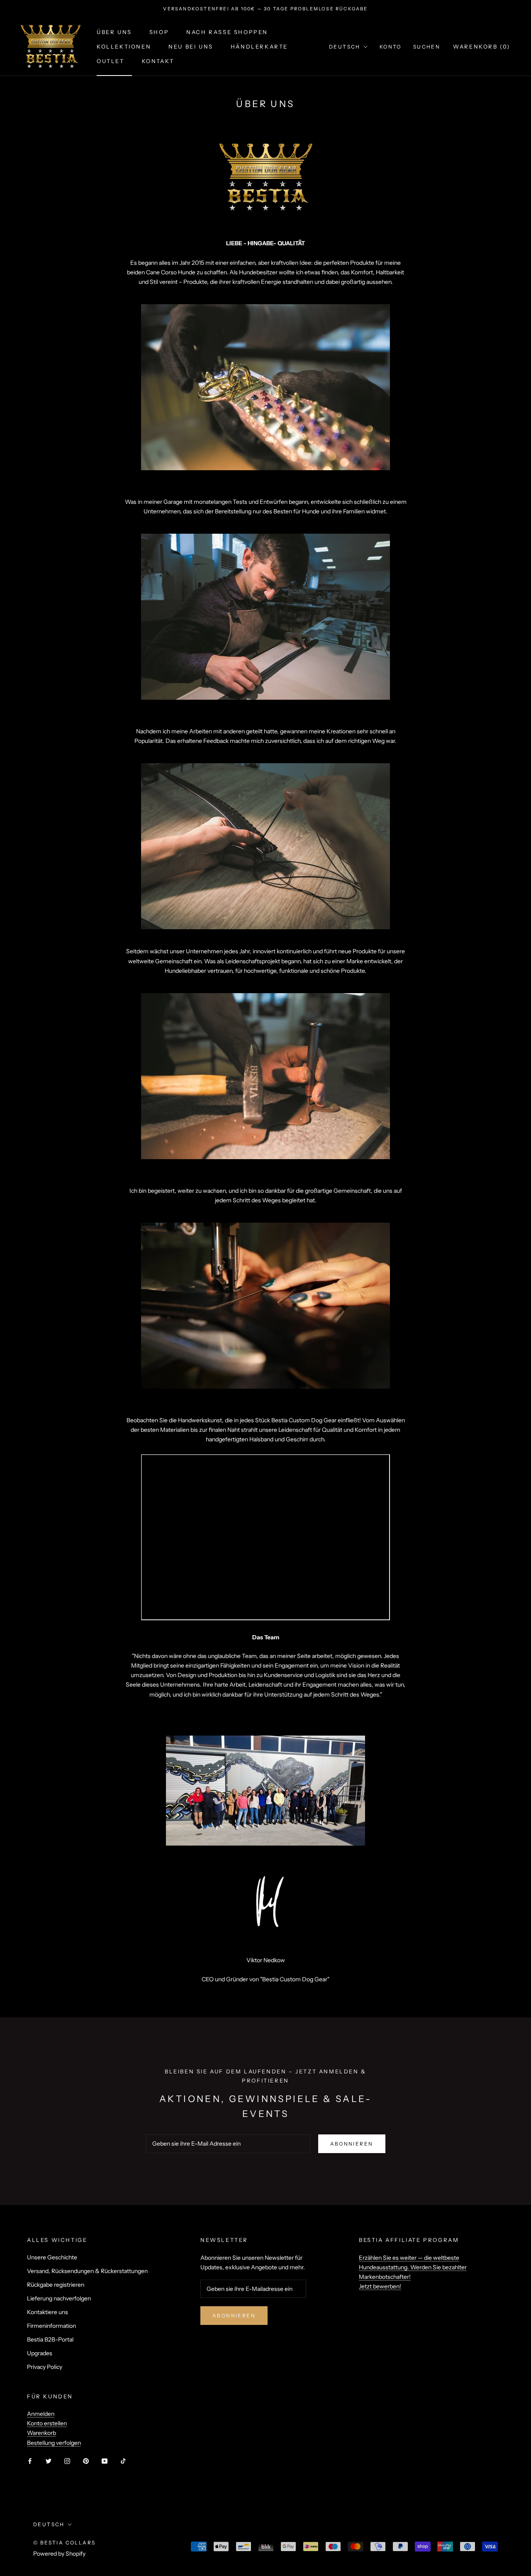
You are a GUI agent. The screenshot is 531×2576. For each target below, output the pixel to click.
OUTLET (111, 61)
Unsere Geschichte (52, 2257)
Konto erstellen (47, 2423)
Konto (391, 47)
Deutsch (345, 47)
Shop (159, 32)
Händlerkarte (259, 46)
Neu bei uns (191, 46)
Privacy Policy (45, 2367)
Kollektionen (124, 46)
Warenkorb (41, 2433)
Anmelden (41, 2414)
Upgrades (40, 2353)
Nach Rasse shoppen (227, 32)
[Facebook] (30, 2461)
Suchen (427, 47)
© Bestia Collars (64, 2543)
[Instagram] (67, 2461)
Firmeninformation (51, 2326)
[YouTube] (105, 2461)
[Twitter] (49, 2461)
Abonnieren (352, 2144)
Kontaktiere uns (47, 2312)
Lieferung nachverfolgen (59, 2298)
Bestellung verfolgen (54, 2443)
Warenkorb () (482, 46)
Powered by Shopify (59, 2554)
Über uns (114, 32)
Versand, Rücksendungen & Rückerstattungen (87, 2271)
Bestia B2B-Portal (50, 2339)
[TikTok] (123, 2461)
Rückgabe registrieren (56, 2285)
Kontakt (158, 61)
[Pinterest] (86, 2461)
